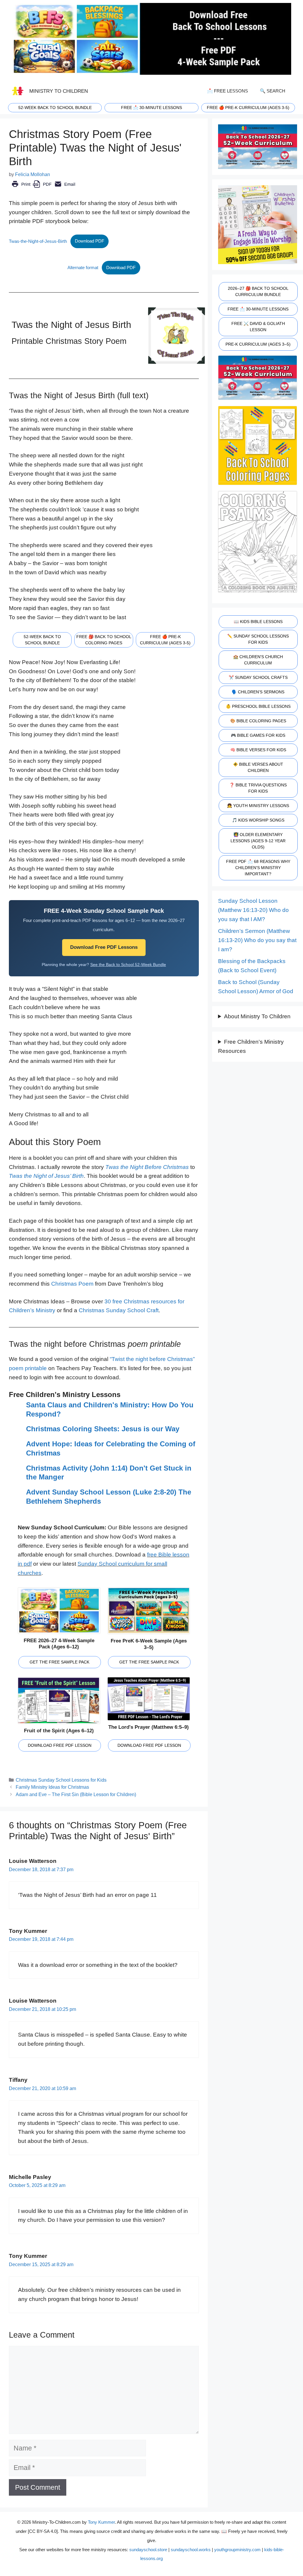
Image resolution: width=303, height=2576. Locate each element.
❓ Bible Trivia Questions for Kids (258, 788)
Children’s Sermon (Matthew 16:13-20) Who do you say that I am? (257, 940)
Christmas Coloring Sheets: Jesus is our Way (103, 1429)
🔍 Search (273, 91)
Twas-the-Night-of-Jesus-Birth (38, 241)
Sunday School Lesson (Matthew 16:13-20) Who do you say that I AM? (253, 910)
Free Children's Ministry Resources (251, 1046)
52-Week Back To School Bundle (55, 108)
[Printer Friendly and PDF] (43, 188)
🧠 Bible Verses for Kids (258, 750)
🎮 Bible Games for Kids (258, 735)
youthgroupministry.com (237, 2550)
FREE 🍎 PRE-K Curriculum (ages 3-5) (248, 108)
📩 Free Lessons (228, 91)
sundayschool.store (148, 2550)
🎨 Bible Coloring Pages (258, 721)
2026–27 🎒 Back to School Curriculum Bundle (258, 291)
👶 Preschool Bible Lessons (258, 706)
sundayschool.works (191, 2550)
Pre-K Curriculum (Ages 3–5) (258, 344)
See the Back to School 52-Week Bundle (128, 965)
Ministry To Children (59, 91)
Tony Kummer (101, 2522)
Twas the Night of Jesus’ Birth (46, 1176)
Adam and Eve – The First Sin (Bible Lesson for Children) (76, 1794)
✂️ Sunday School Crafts (258, 677)
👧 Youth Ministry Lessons (258, 806)
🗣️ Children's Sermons (258, 692)
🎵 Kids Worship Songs (258, 820)
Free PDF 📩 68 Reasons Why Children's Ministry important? (258, 868)
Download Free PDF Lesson (60, 1745)
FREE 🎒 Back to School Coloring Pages (104, 640)
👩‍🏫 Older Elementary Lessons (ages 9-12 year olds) (258, 841)
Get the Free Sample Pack (59, 1662)
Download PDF (90, 241)
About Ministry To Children (257, 1016)
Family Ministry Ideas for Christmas (52, 1787)
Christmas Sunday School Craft (119, 1310)
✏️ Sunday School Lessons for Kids (258, 639)
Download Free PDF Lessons (104, 947)
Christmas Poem (72, 1284)
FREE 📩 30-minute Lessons (151, 108)
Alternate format (83, 267)
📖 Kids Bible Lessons (258, 622)
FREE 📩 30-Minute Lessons (258, 309)
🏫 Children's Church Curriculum (258, 660)
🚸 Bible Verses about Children (258, 767)
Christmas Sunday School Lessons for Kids (61, 1780)
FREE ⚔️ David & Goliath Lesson (258, 327)
